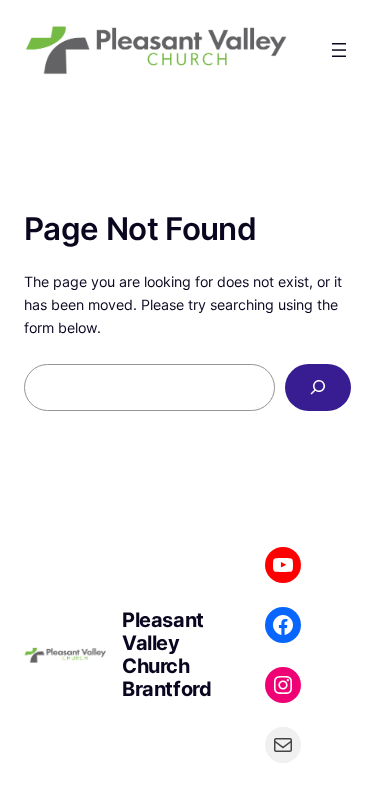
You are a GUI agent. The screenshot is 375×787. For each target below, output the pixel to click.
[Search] (318, 387)
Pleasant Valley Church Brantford (166, 654)
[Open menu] (339, 50)
